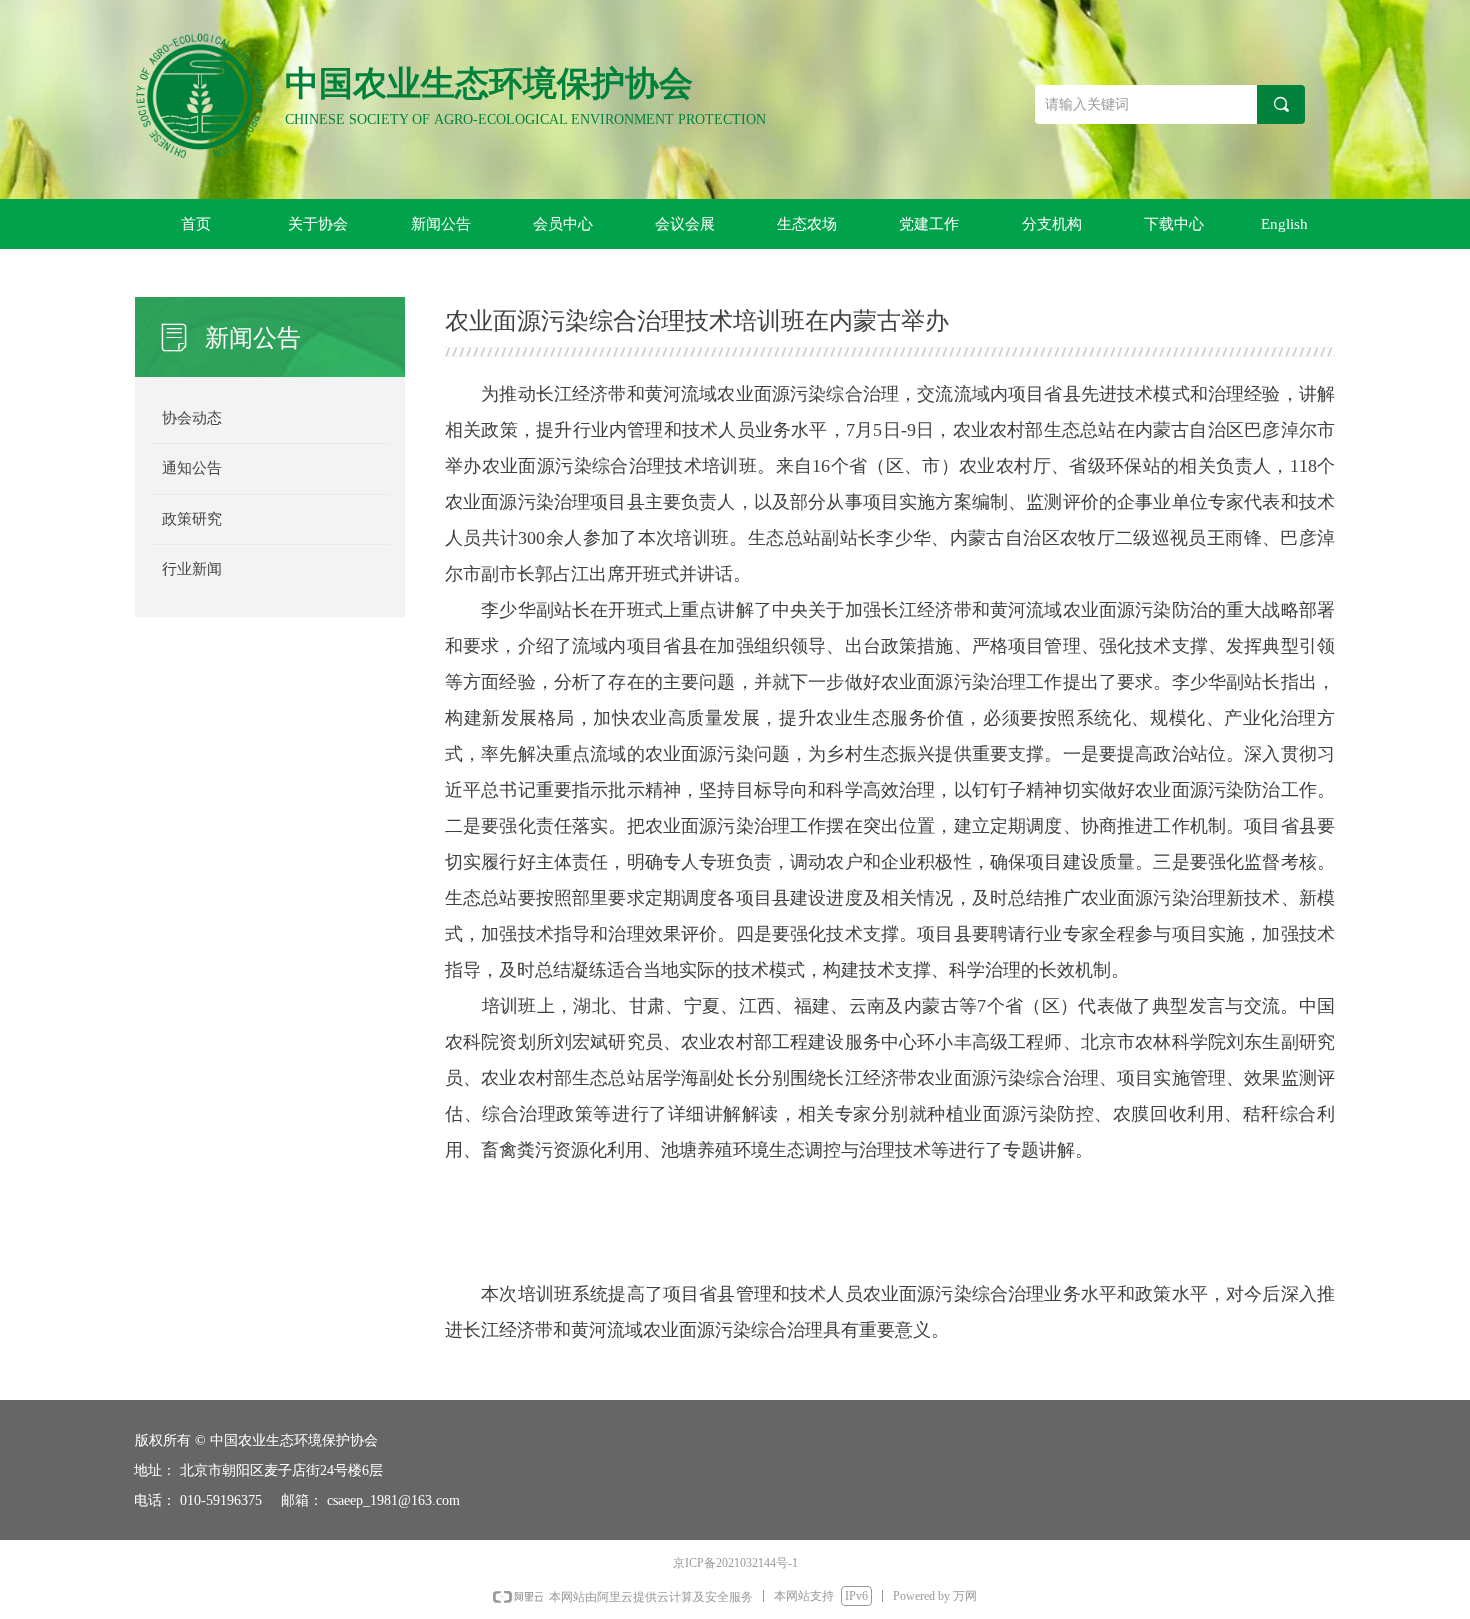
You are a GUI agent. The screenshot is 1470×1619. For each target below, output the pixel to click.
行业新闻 (192, 569)
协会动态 (192, 418)
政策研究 (192, 519)
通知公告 (192, 468)
